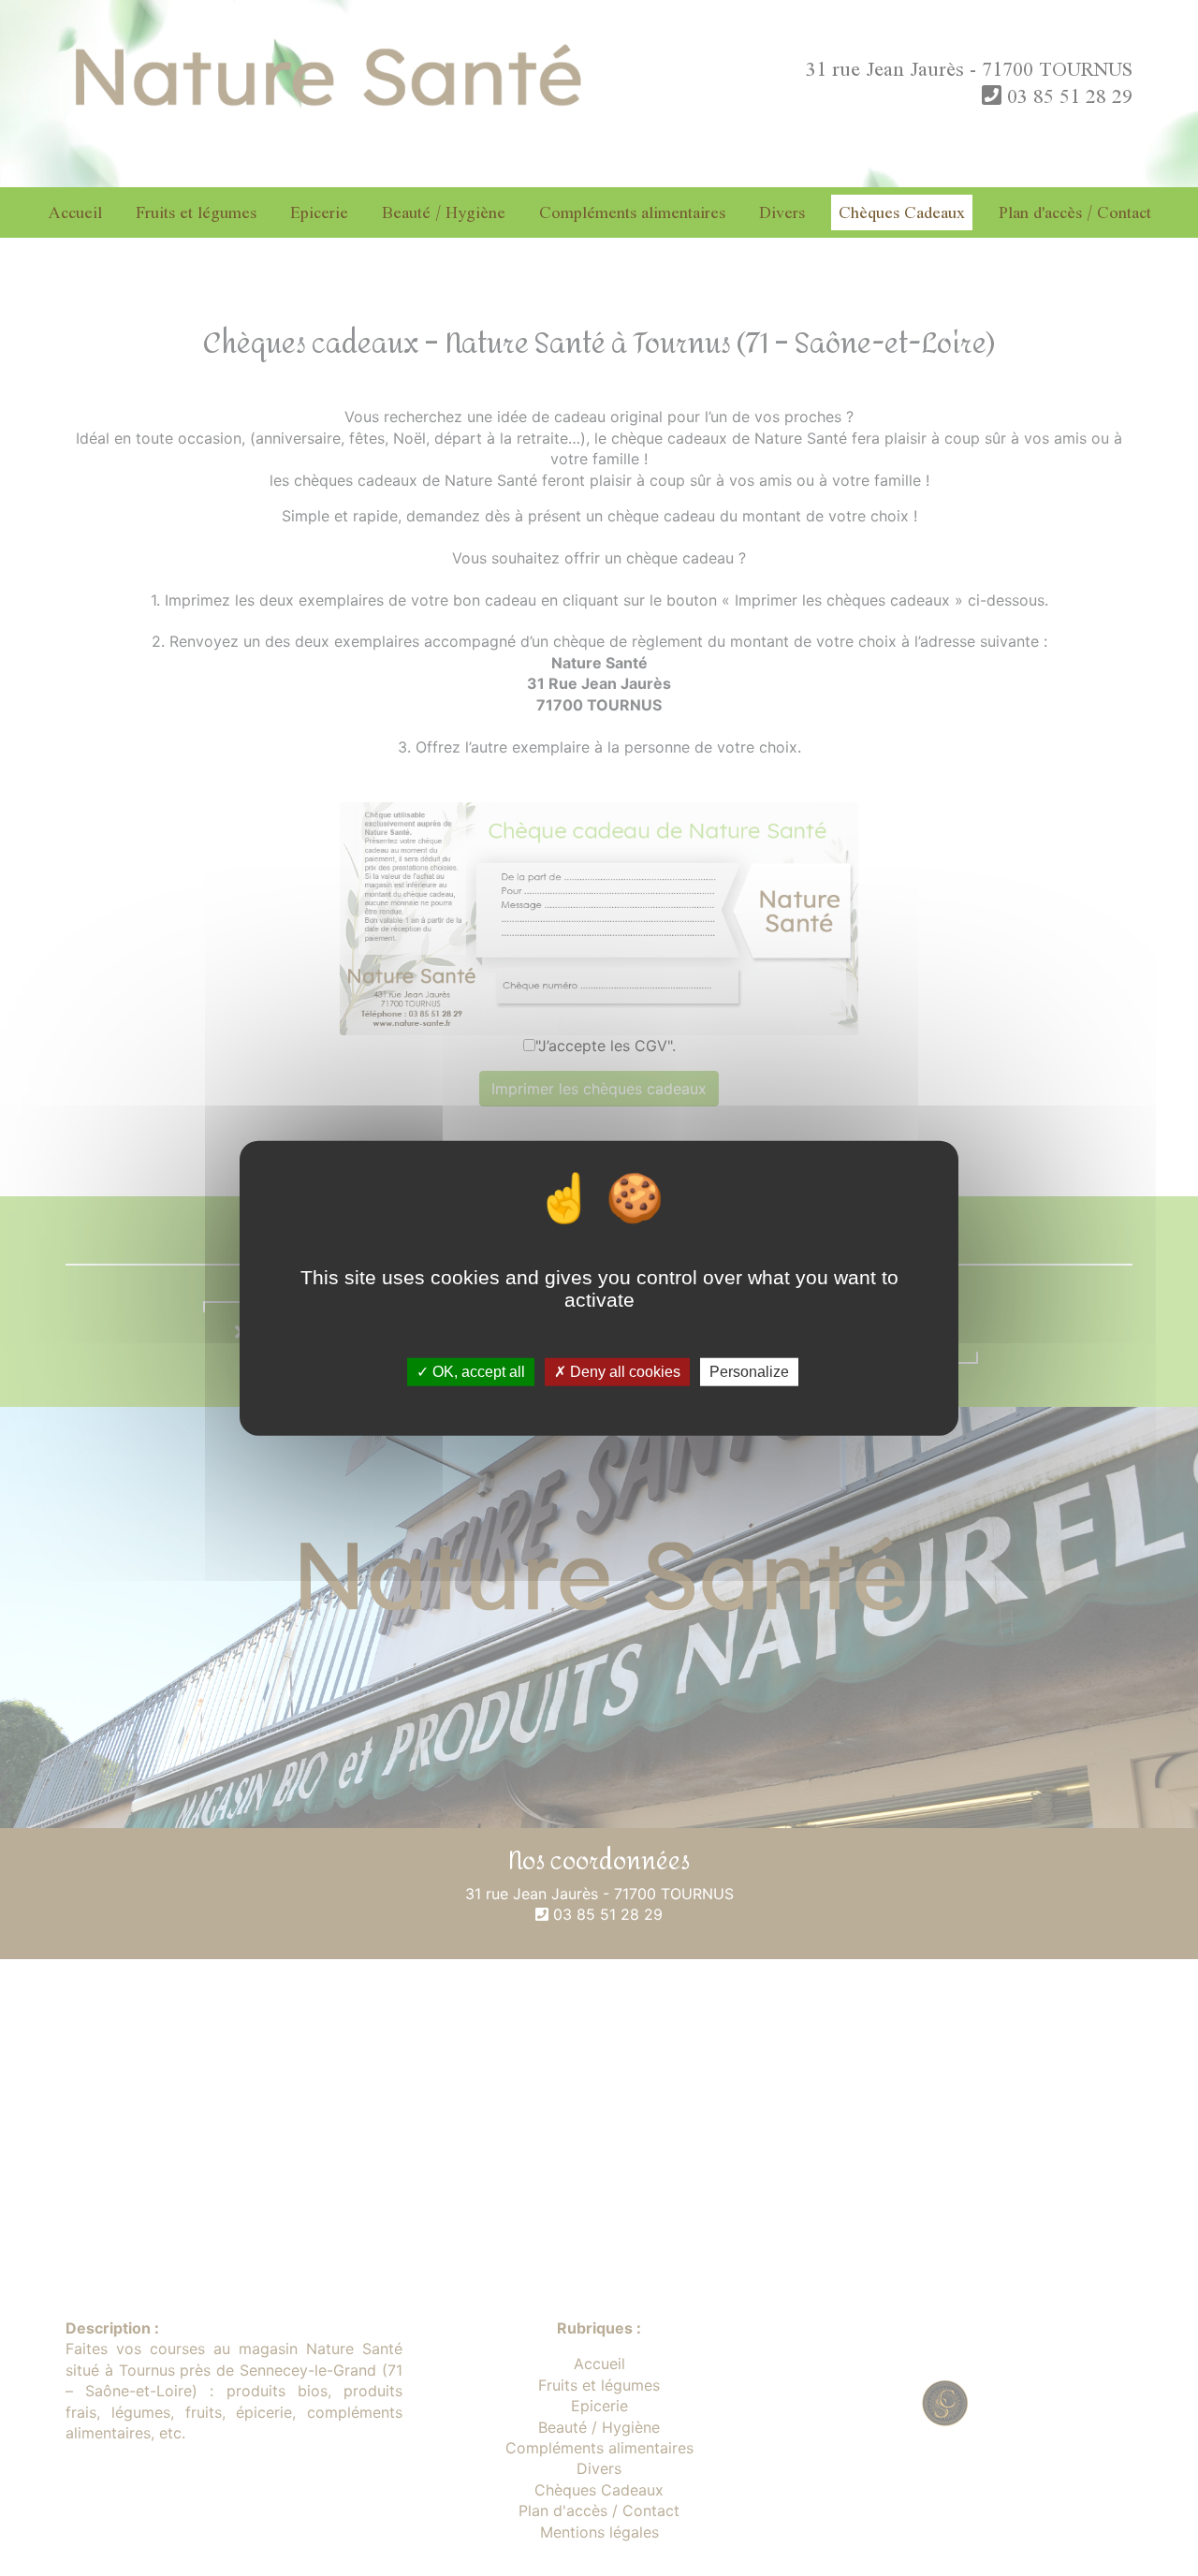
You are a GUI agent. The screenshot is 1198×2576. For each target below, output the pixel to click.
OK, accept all (477, 1372)
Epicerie (319, 212)
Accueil (75, 212)
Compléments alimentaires (632, 212)
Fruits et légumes (196, 212)
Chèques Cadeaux (902, 212)
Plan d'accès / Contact (1075, 212)
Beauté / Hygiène (444, 212)
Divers (782, 212)
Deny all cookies (623, 1372)
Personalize (749, 1372)
